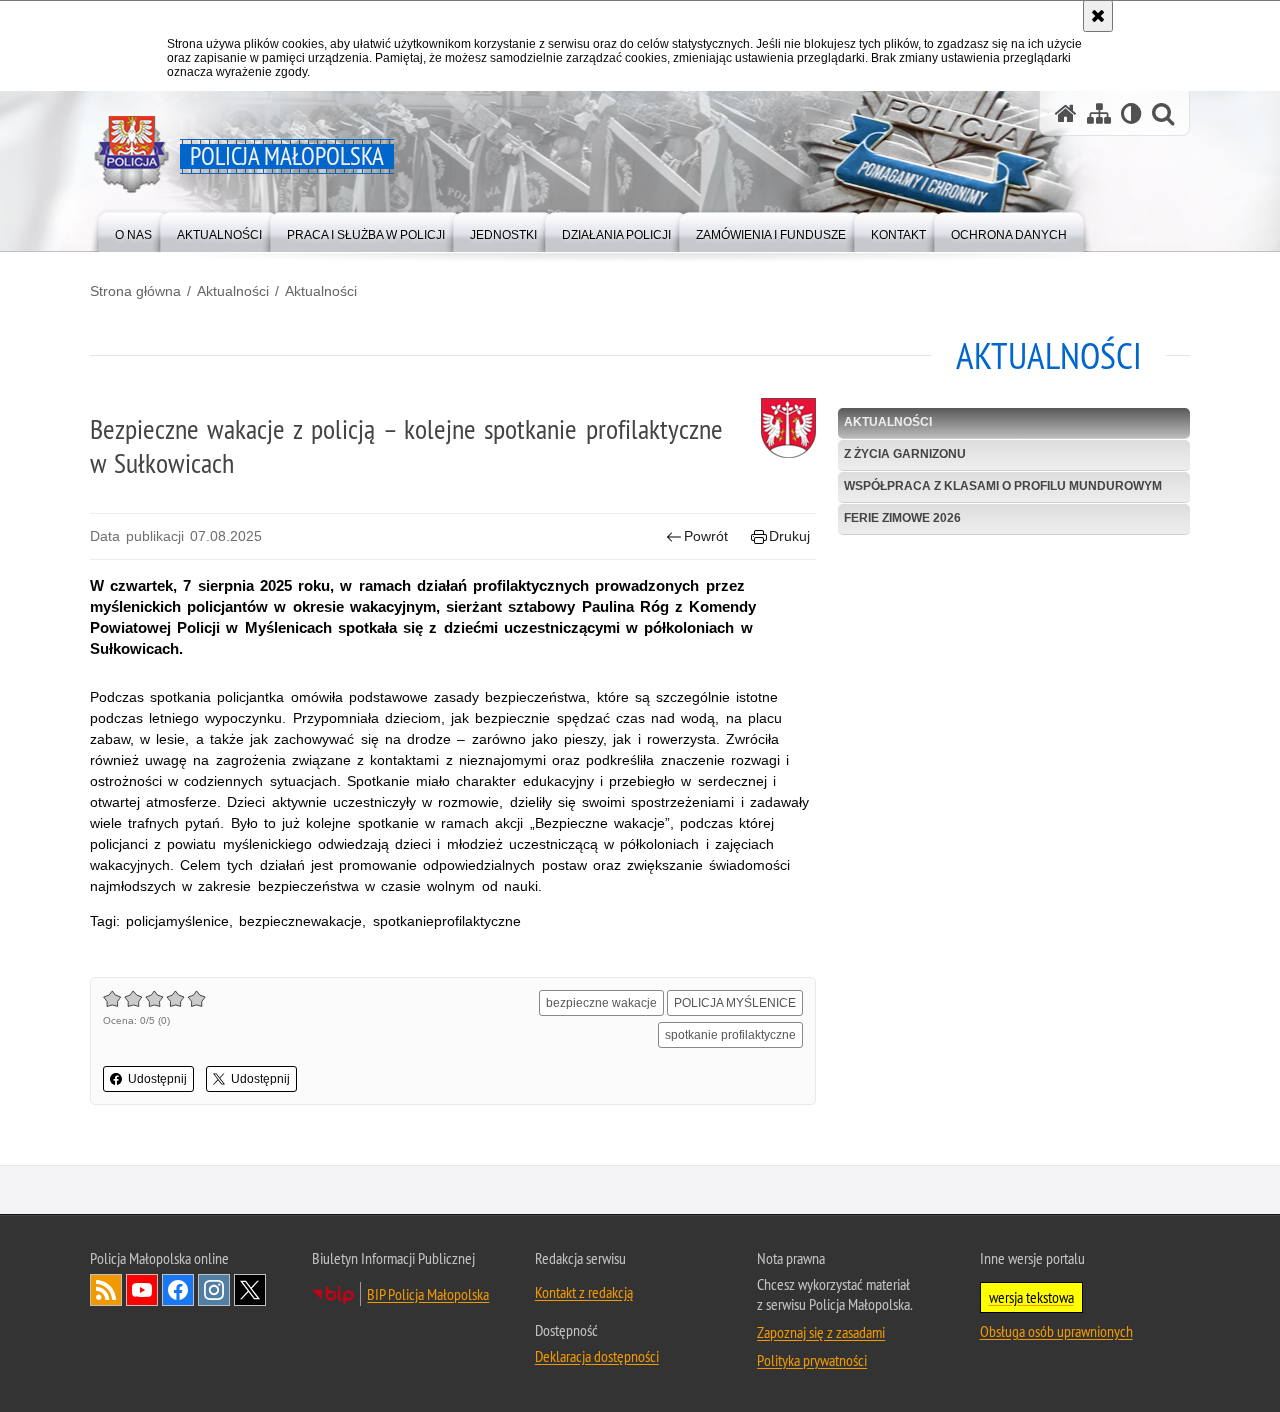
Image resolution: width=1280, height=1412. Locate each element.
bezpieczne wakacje (601, 1003)
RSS (106, 1290)
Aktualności (233, 291)
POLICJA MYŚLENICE (735, 1003)
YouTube (142, 1290)
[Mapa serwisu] (1099, 113)
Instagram (214, 1290)
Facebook (178, 1290)
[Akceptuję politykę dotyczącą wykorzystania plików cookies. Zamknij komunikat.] (1098, 16)
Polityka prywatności (812, 1360)
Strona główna (135, 291)
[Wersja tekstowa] (1131, 113)
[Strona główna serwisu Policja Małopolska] (1066, 113)
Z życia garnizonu (905, 454)
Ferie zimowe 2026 (902, 518)
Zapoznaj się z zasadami (821, 1332)
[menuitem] (133, 230)
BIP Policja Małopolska (428, 1294)
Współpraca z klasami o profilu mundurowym (1003, 486)
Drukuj (789, 536)
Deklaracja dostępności (597, 1356)
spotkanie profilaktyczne (730, 1035)
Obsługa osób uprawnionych (1056, 1331)
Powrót (706, 536)
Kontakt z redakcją (584, 1292)
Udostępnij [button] (157, 1079)
